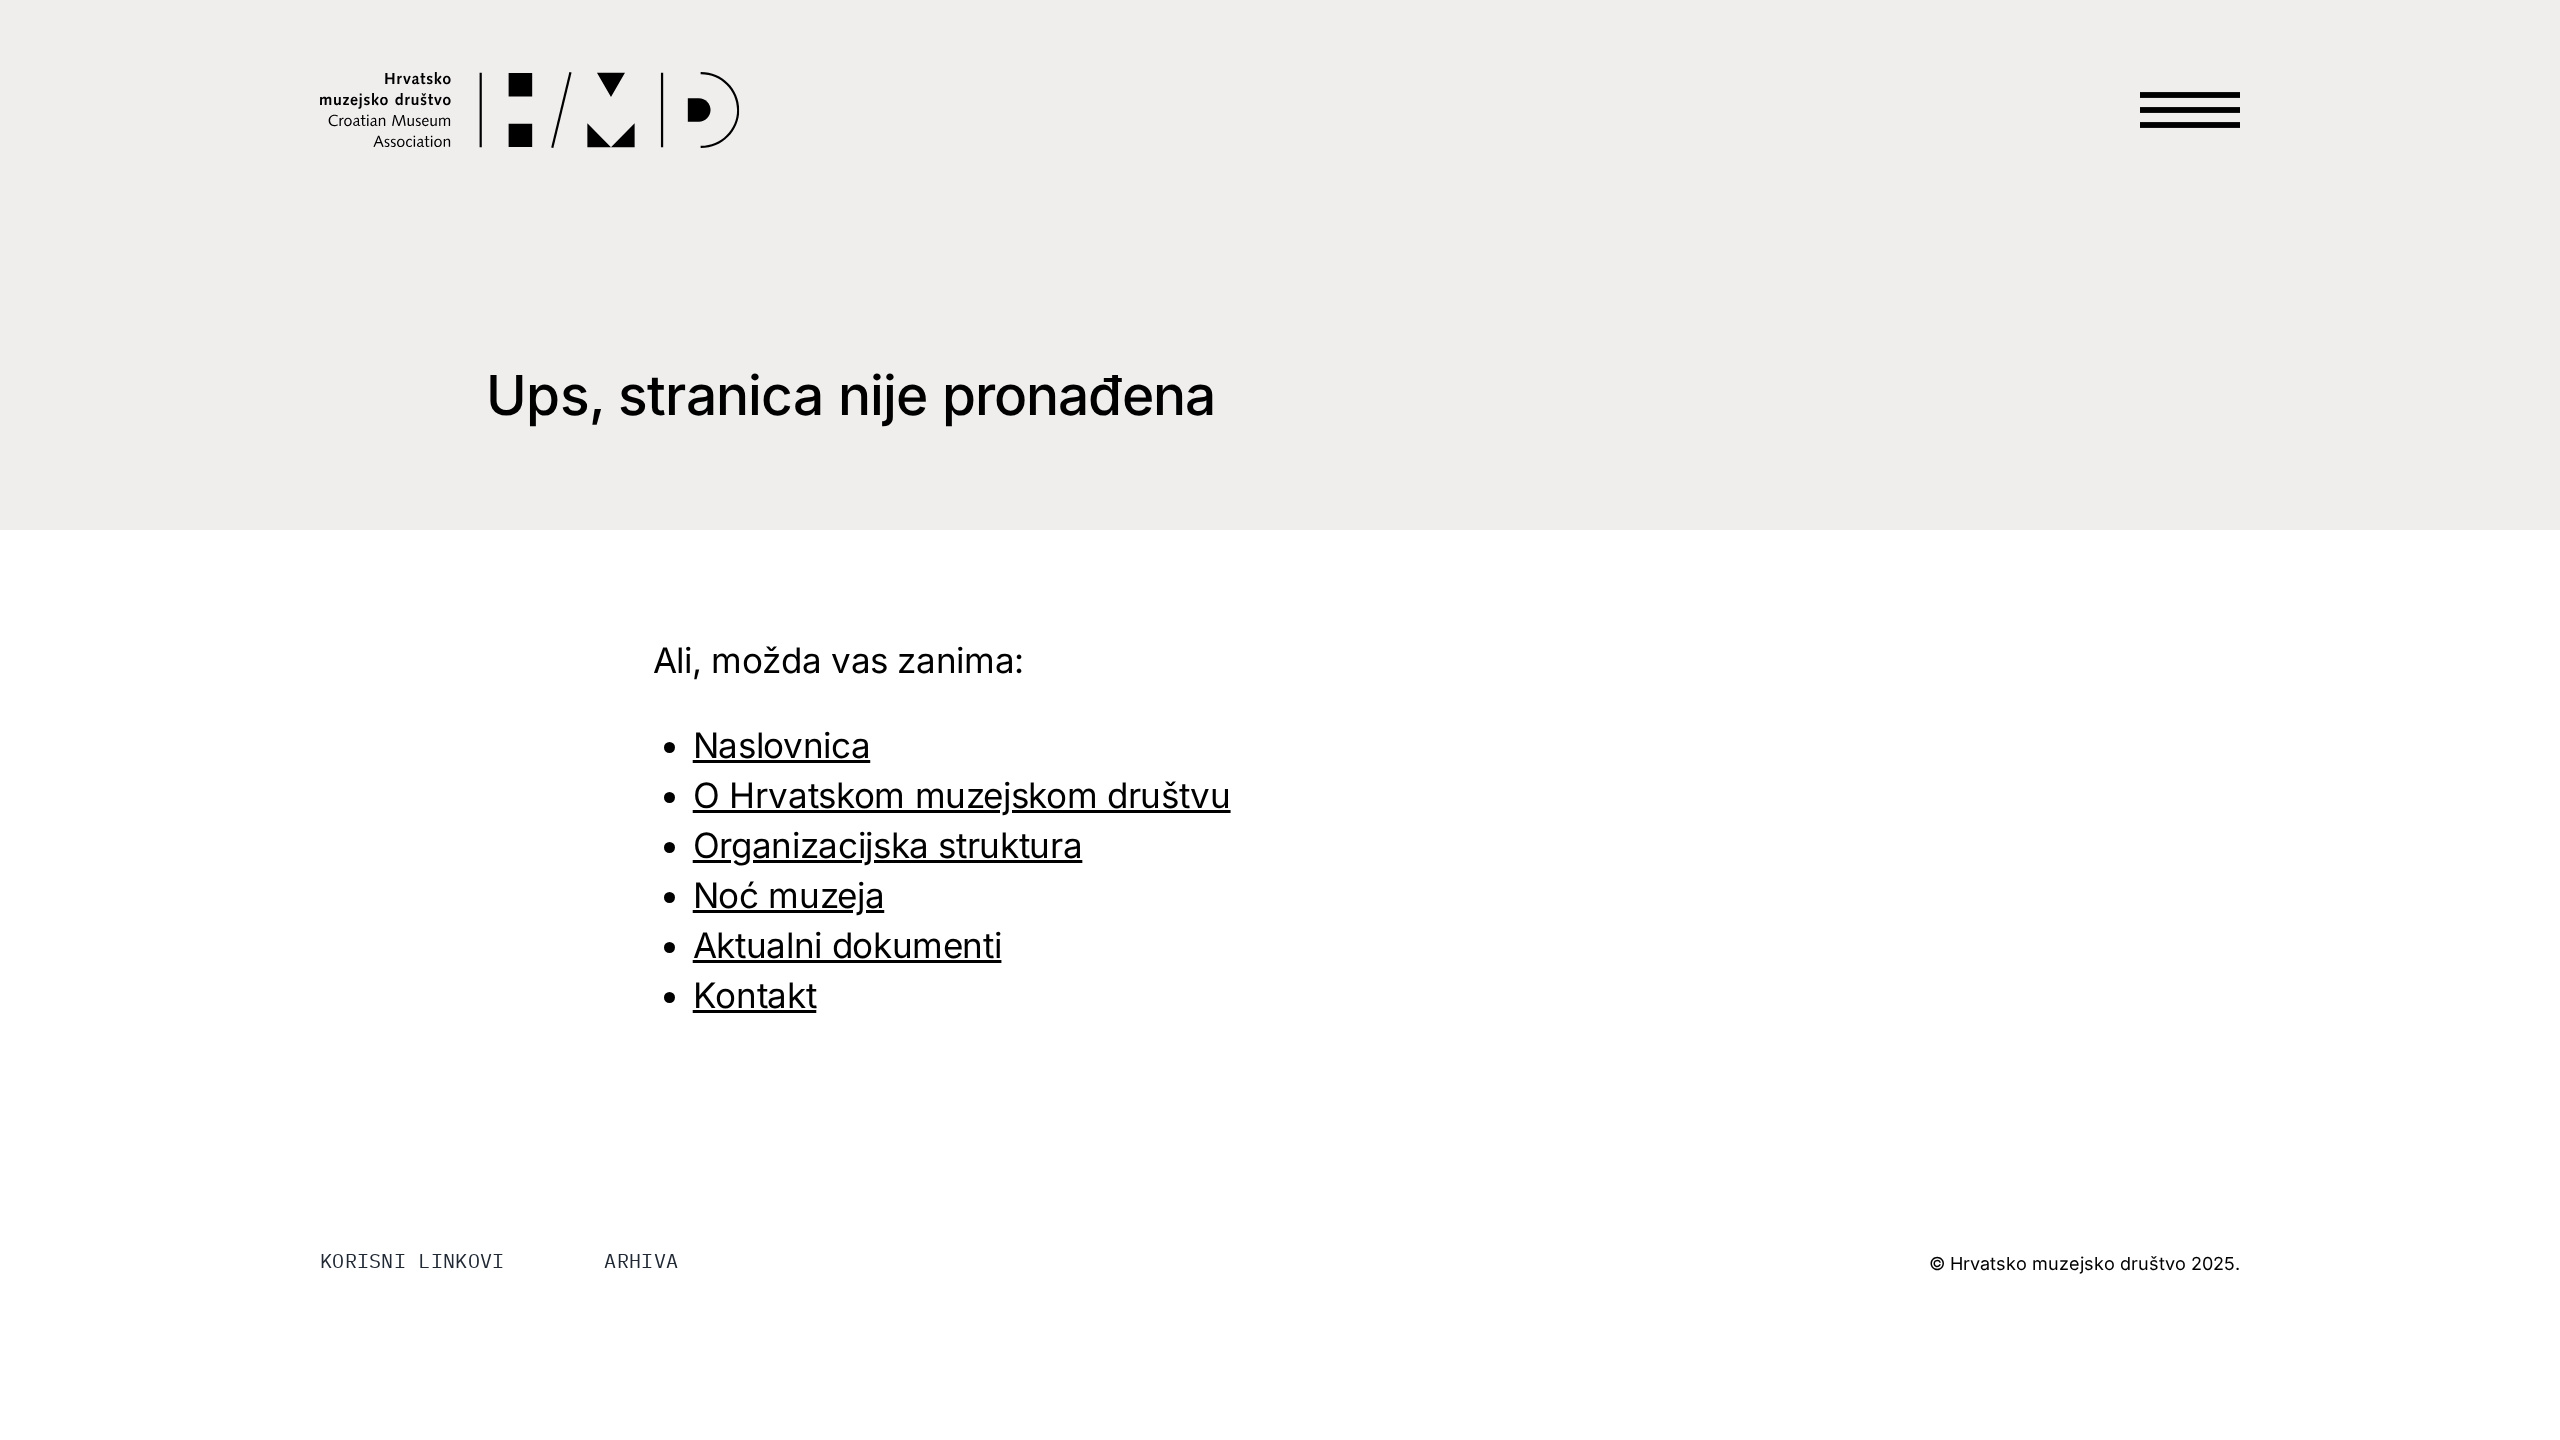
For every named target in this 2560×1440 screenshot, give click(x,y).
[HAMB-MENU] (2190, 72)
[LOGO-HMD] (530, 84)
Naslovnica (782, 745)
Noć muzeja (789, 895)
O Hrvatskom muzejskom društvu (962, 795)
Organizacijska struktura (888, 845)
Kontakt (755, 995)
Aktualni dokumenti (847, 945)
